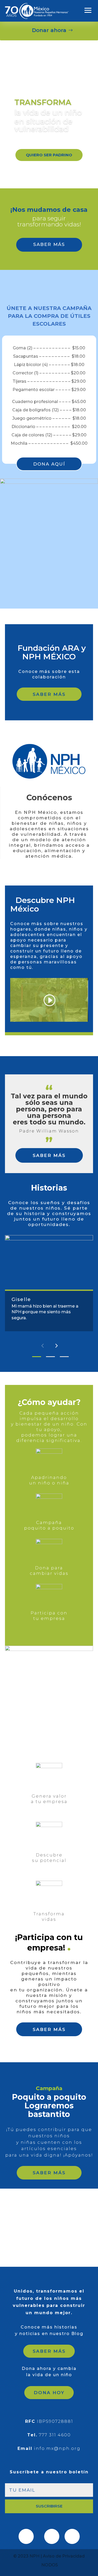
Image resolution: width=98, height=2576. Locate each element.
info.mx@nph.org (57, 2448)
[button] (42, 1346)
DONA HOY (49, 2393)
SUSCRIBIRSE (49, 2506)
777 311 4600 (55, 2435)
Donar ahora (49, 30)
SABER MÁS (49, 244)
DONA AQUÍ (49, 464)
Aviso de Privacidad (64, 2556)
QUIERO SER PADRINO (49, 155)
